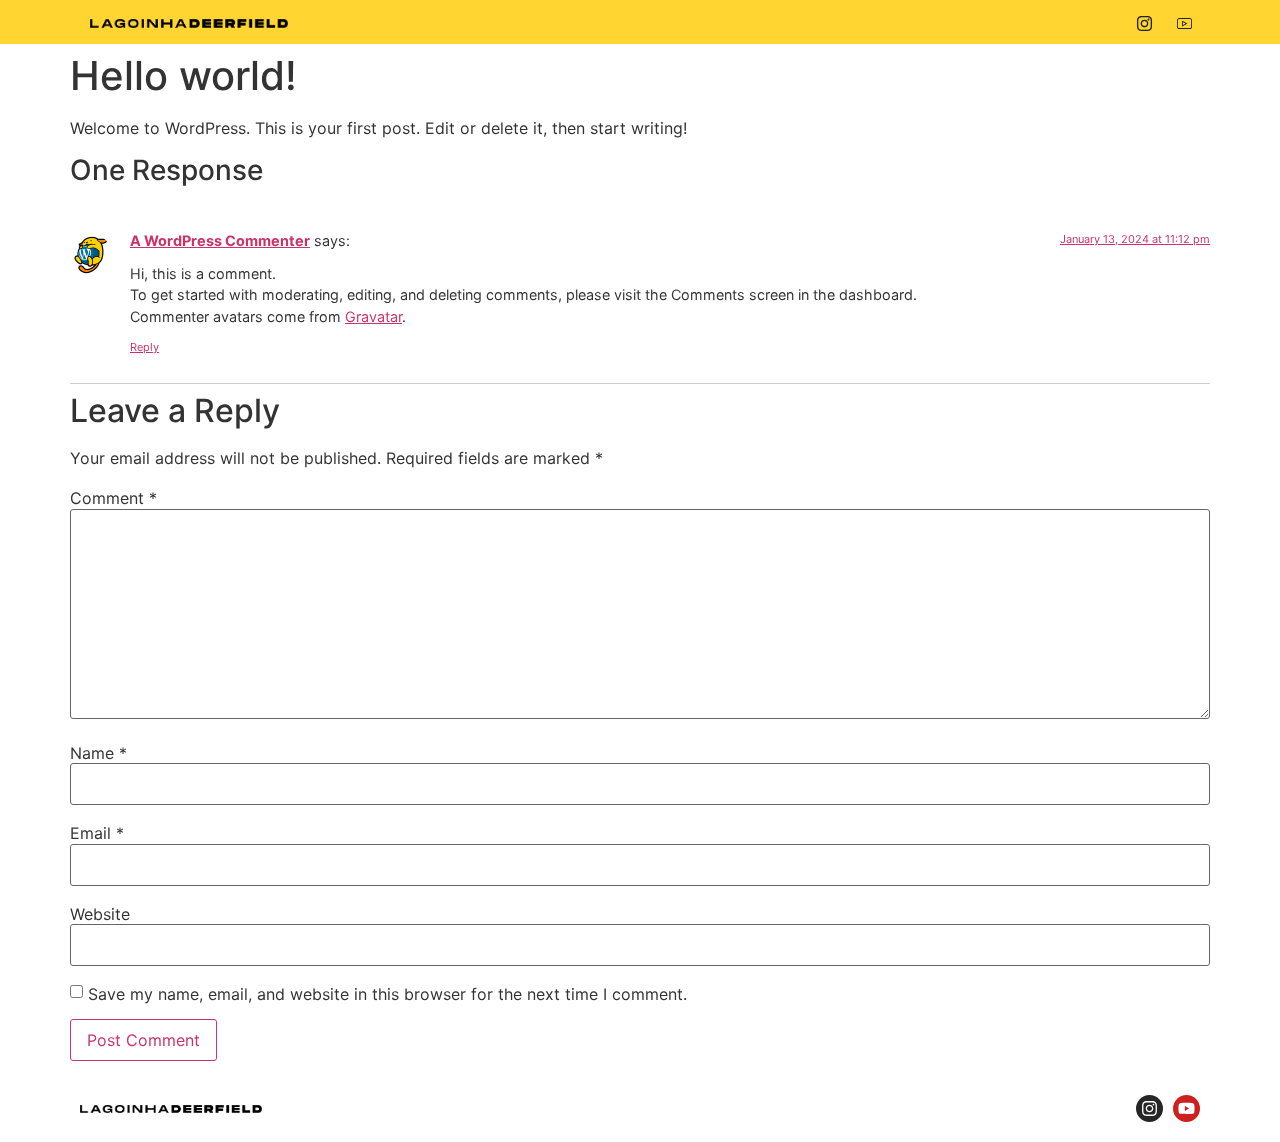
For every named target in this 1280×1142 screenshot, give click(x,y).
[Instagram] (1144, 22)
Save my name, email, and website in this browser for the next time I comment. (387, 994)
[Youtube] (1184, 22)
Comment (113, 498)
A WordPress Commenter (220, 240)
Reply (144, 347)
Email (97, 833)
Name (98, 753)
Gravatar (373, 316)
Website (100, 914)
